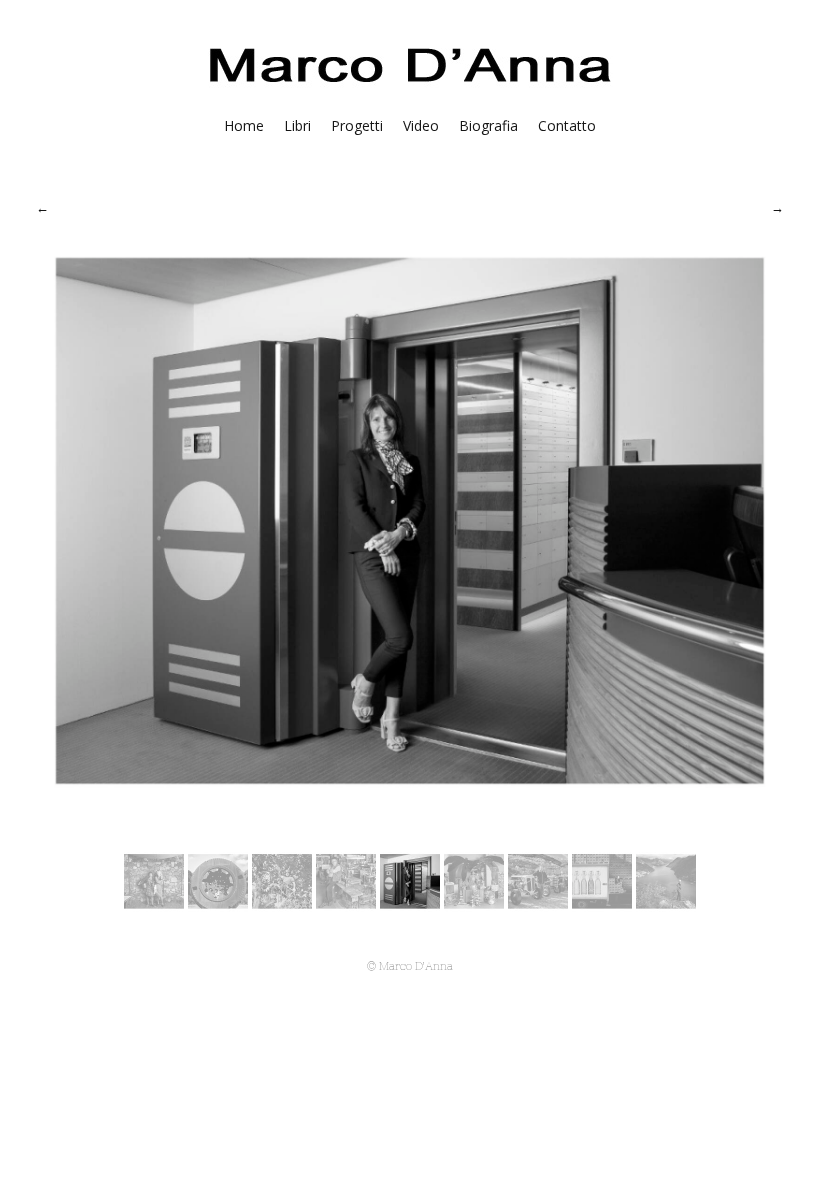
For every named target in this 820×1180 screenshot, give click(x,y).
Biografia (488, 125)
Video (421, 125)
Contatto (567, 125)
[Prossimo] (777, 207)
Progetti (357, 125)
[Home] (410, 87)
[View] (154, 906)
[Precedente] (42, 207)
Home (244, 125)
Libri (297, 125)
